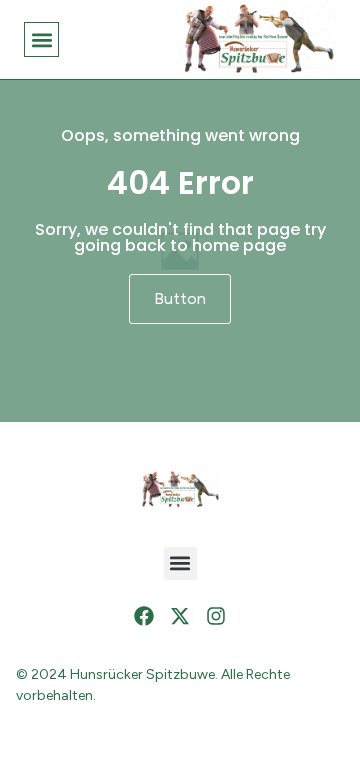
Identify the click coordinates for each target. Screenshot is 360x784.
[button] (41, 39)
